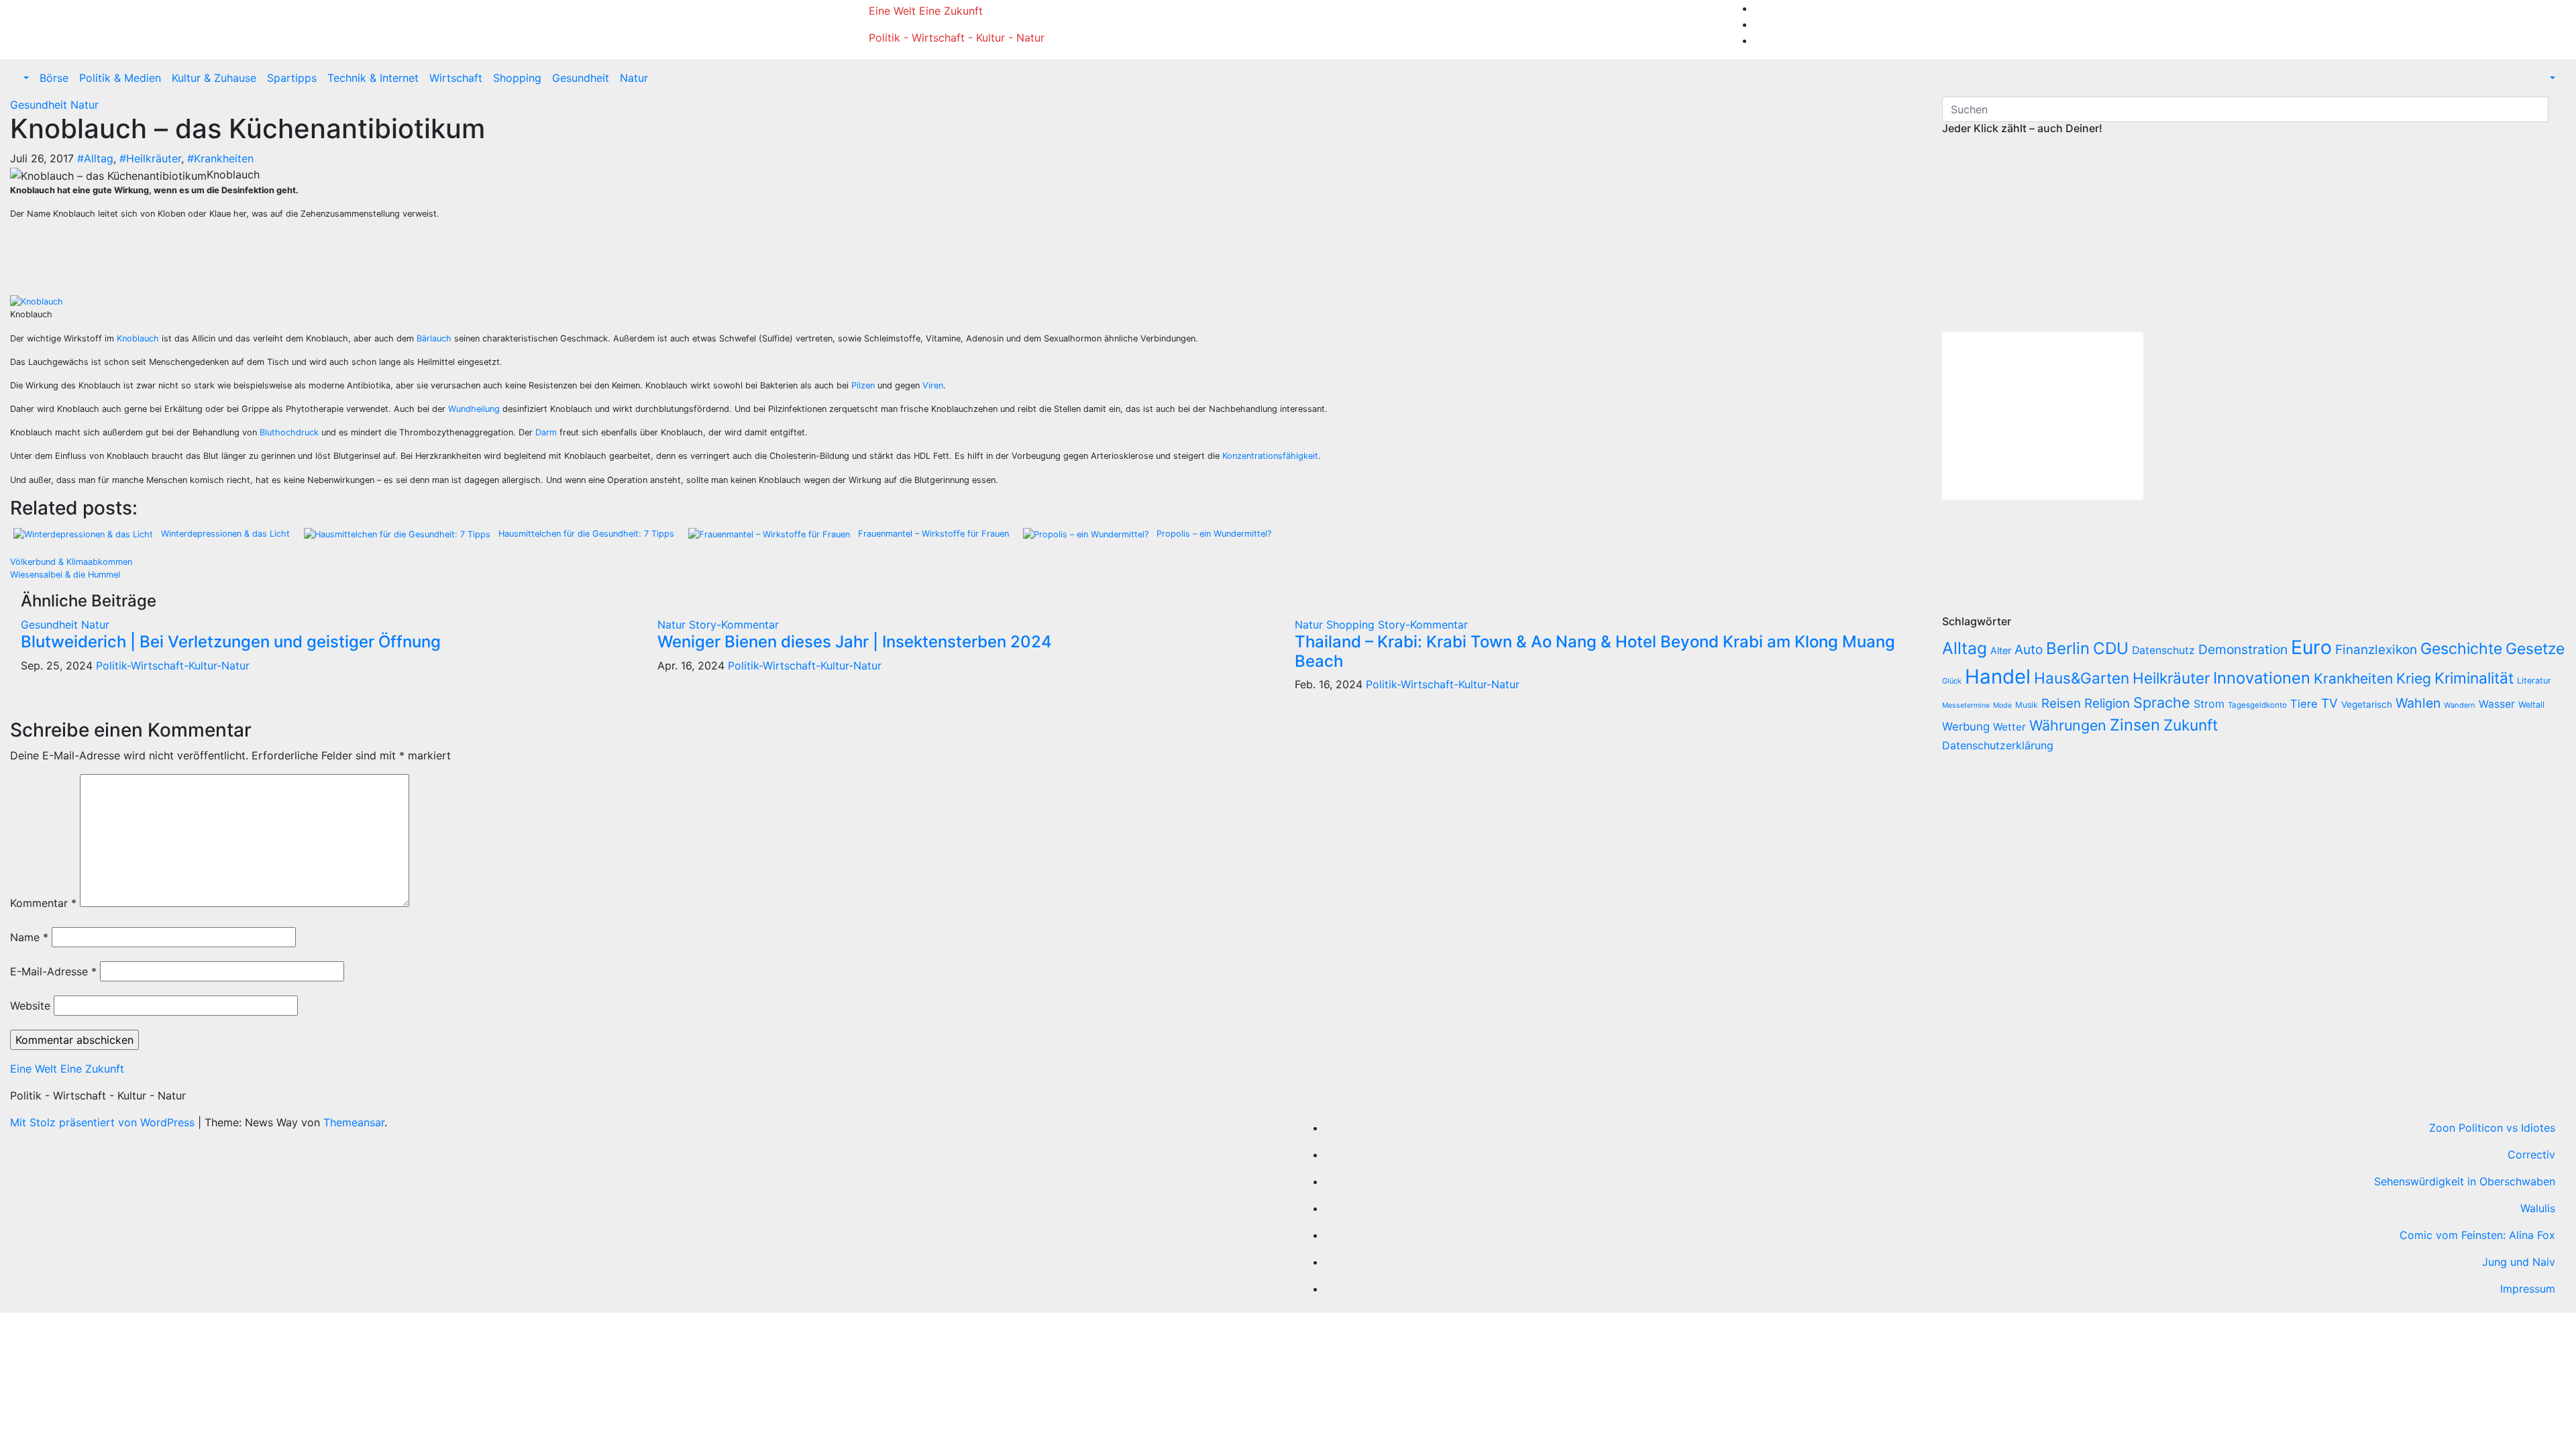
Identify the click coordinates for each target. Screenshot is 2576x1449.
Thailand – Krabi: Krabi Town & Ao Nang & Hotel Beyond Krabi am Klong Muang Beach (1595, 651)
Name (29, 937)
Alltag (1965, 648)
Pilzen (863, 385)
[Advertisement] (262, 261)
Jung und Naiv (2519, 1262)
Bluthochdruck (289, 432)
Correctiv (2531, 1155)
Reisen (2061, 703)
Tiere (2304, 704)
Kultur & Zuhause (214, 78)
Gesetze (2535, 649)
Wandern (2460, 705)
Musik (2027, 705)
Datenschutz (2163, 650)
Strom (2209, 704)
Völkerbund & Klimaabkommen (71, 562)
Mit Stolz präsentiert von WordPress (104, 1122)
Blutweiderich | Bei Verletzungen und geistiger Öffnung (231, 642)
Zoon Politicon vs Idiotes (2492, 1128)
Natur (634, 78)
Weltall (2531, 705)
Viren (933, 385)
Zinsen (2135, 725)
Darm (546, 432)
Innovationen (2262, 678)
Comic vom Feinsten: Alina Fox (2477, 1235)
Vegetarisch (2367, 704)
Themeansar (354, 1122)
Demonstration (2243, 649)
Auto (2029, 649)
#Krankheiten (220, 158)
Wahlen (2418, 703)
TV (2329, 703)
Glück (1952, 681)
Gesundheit (581, 78)
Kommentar (43, 903)
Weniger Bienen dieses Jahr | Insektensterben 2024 (855, 642)
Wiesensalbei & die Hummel (65, 575)
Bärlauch (434, 338)
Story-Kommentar (734, 625)
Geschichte (2461, 649)
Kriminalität (2474, 678)
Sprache (2162, 702)
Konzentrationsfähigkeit (1270, 456)
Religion (2107, 703)
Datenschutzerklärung (1999, 745)
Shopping (517, 78)
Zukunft (2191, 725)
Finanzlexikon (2376, 650)
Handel (1998, 677)
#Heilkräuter (150, 158)
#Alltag (95, 158)
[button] (25, 78)
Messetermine (1966, 705)
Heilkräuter (2171, 678)
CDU (2111, 648)
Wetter (2009, 727)
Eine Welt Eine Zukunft (926, 11)
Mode (2002, 705)
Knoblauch (138, 338)
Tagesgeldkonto (2257, 705)
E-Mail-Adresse (53, 971)
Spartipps (292, 78)
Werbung (1966, 727)
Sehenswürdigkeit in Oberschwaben (2465, 1181)
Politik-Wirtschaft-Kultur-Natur (173, 665)
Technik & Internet (373, 78)
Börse (54, 78)
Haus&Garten (2082, 678)
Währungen (2068, 725)
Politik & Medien (120, 78)
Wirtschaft (456, 78)
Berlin (2068, 648)
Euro (2311, 647)
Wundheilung (474, 409)
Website (30, 1006)
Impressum (2528, 1289)
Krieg (2414, 678)
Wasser (2497, 704)
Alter (2001, 650)
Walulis (2538, 1208)
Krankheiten (2353, 679)
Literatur (2534, 681)
